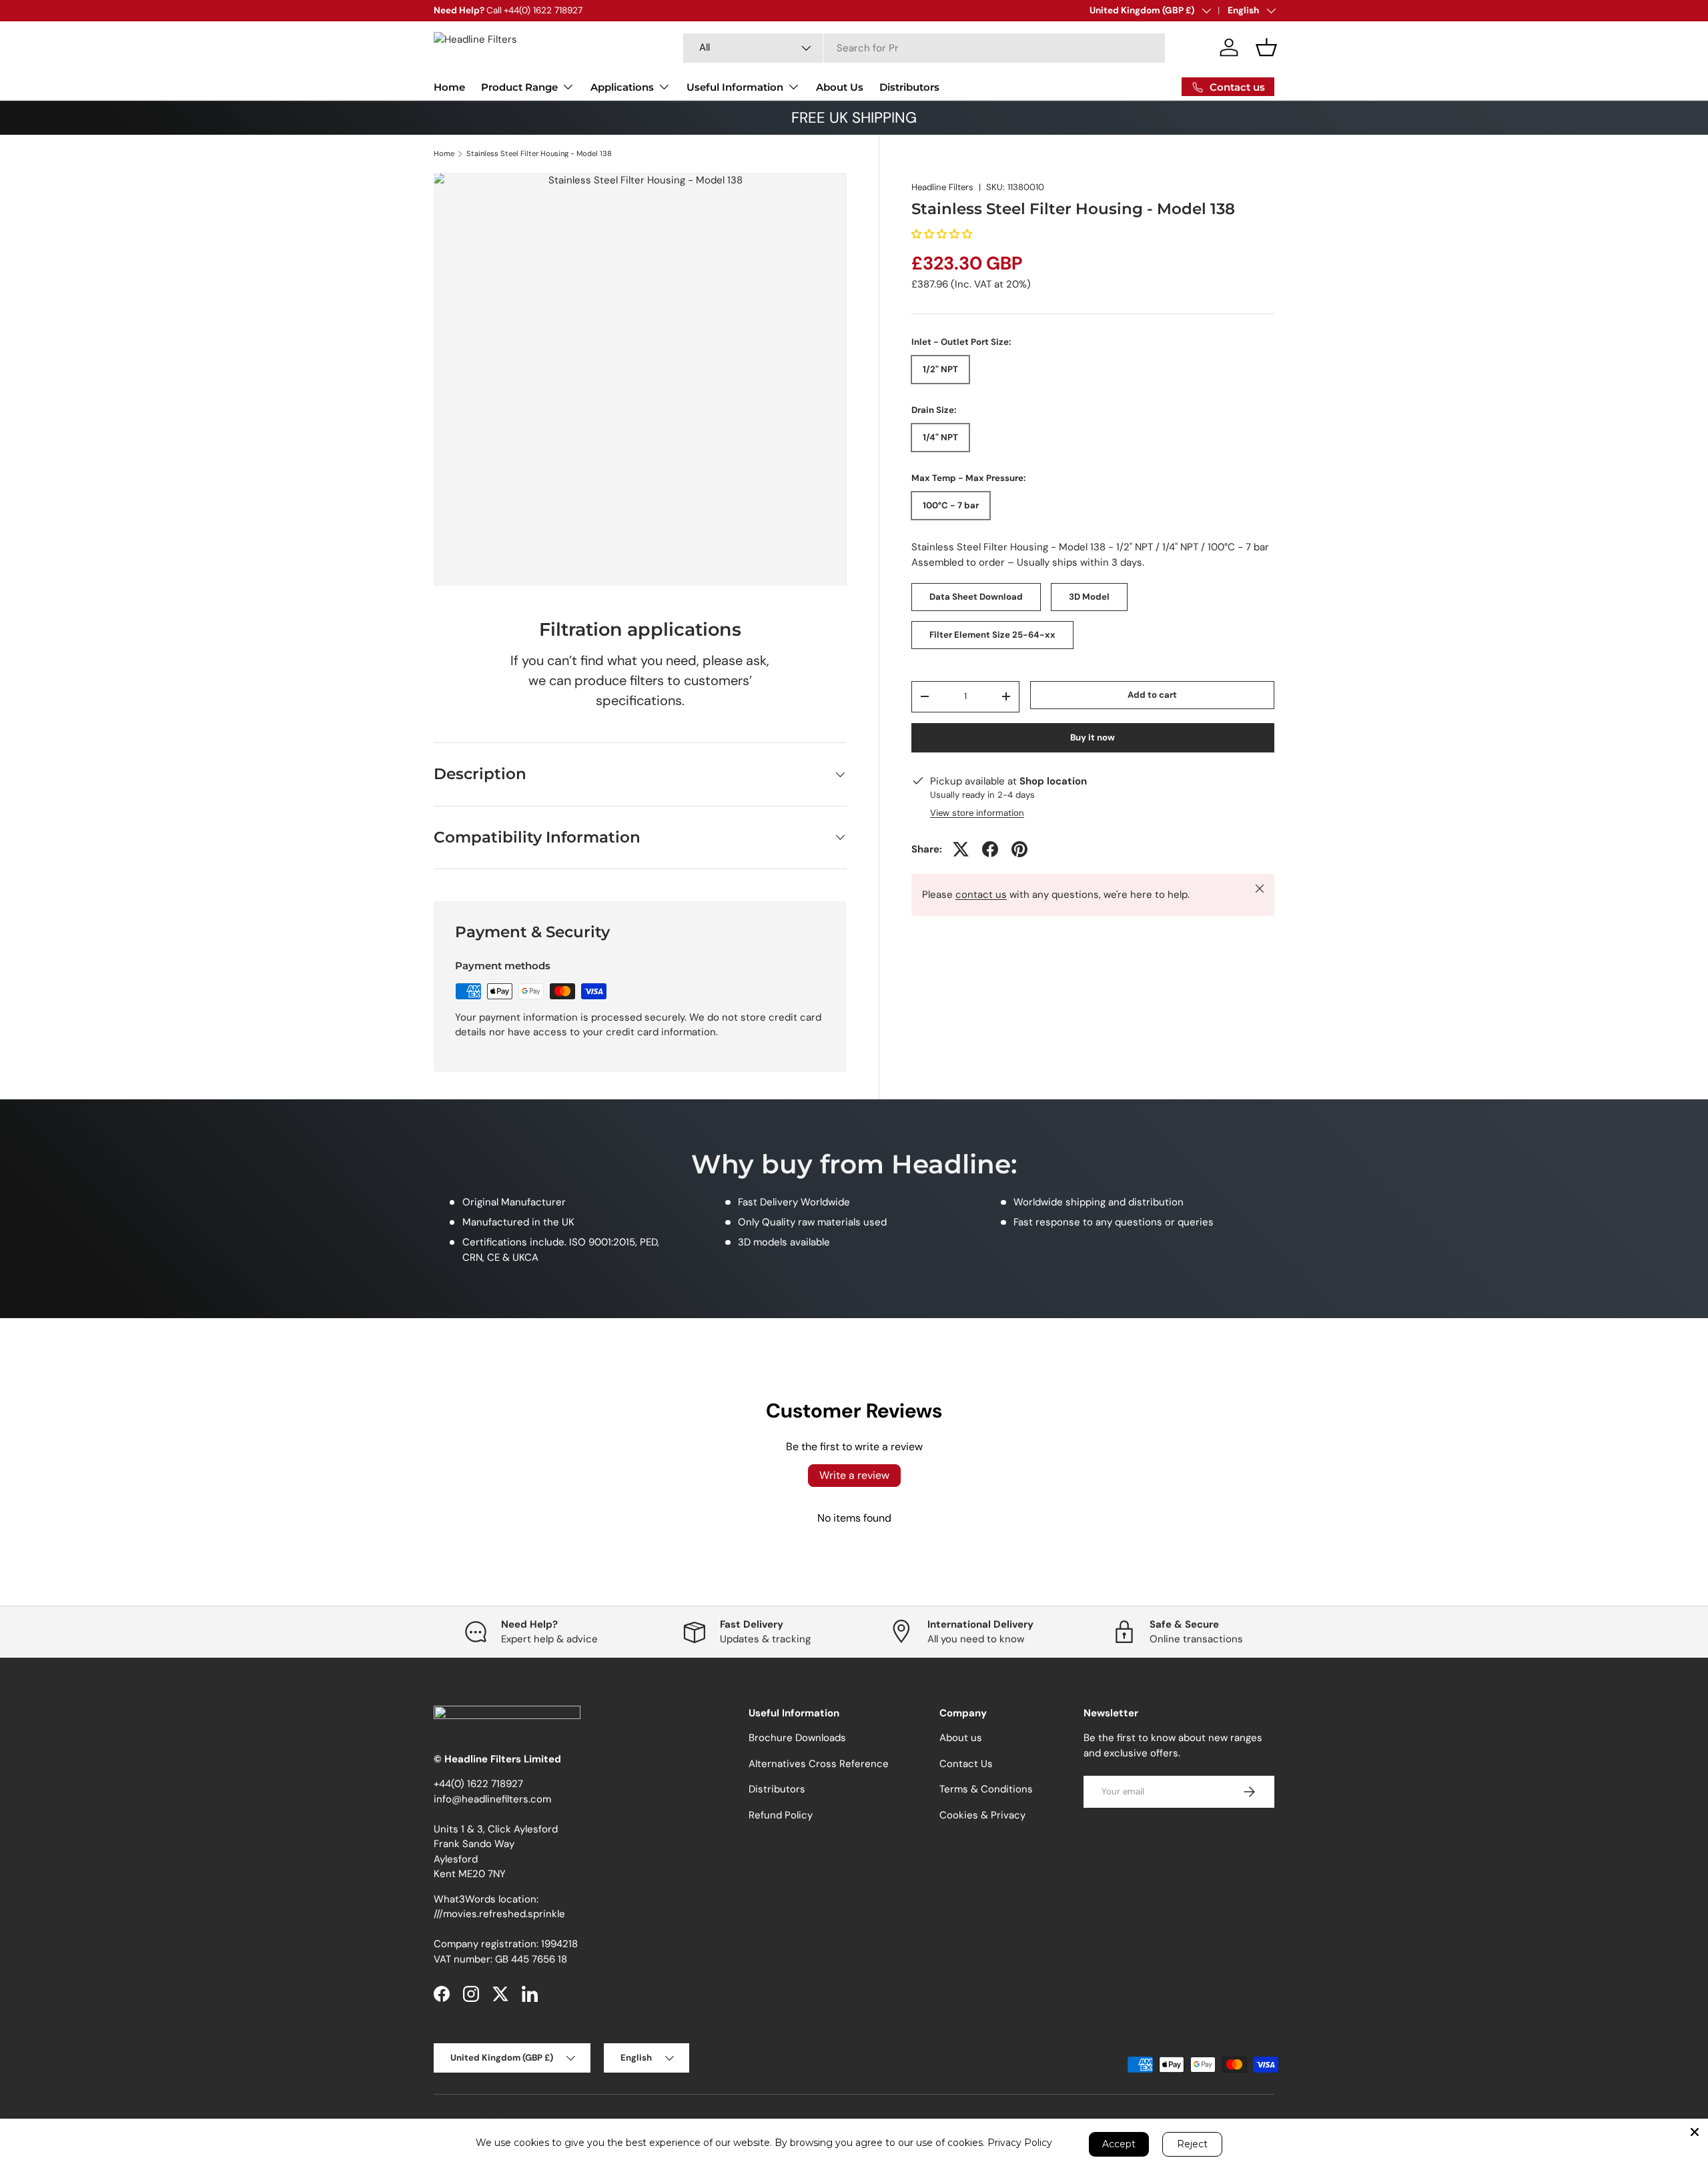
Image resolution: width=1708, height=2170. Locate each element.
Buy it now (1093, 737)
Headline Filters (942, 187)
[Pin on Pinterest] (1019, 849)
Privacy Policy (1020, 2143)
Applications (622, 87)
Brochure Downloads (797, 1738)
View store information (977, 813)
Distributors (909, 87)
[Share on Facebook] (990, 849)
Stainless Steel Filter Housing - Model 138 (539, 154)
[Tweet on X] (961, 849)
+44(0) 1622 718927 (478, 1784)
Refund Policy (781, 1815)
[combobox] (924, 48)
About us (961, 1738)
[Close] (1695, 2132)
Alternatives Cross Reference (819, 1764)
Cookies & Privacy (982, 1815)
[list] (640, 379)
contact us (981, 895)
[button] (1266, 47)
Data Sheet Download (976, 597)
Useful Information (735, 87)
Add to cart (1152, 695)
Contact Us (966, 1764)
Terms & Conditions (986, 1789)
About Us (840, 87)
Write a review (854, 1475)
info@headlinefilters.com (492, 1799)
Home (449, 87)
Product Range (519, 87)
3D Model (1089, 597)
